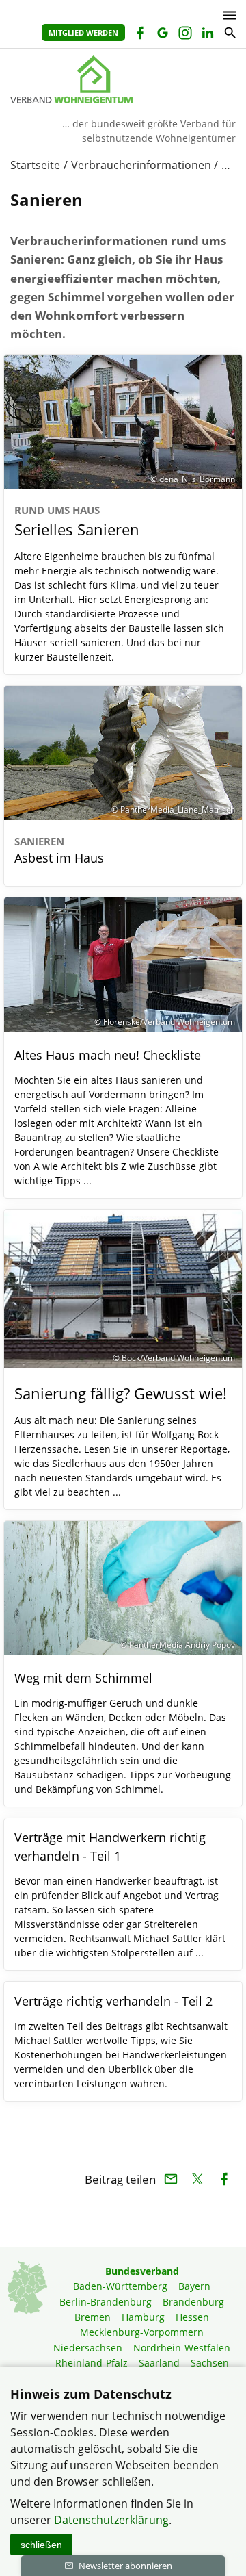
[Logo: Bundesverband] (123, 79)
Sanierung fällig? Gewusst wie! (121, 1393)
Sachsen (210, 2363)
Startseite (35, 165)
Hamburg (143, 2317)
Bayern (194, 2286)
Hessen (192, 2317)
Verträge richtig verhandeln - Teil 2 (113, 2001)
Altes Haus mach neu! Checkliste (108, 1055)
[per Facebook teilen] (224, 2179)
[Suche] (229, 35)
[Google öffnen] (162, 35)
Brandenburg (193, 2302)
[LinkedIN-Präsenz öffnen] (207, 35)
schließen (41, 2545)
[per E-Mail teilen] (170, 2179)
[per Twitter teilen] (197, 2179)
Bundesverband (142, 2271)
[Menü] (226, 15)
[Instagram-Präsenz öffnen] (184, 35)
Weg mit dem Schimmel (83, 1678)
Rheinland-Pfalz (92, 2363)
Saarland (159, 2363)
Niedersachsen (88, 2348)
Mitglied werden (83, 33)
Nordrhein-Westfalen (182, 2348)
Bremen (93, 2317)
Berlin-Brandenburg (106, 2302)
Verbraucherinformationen (141, 165)
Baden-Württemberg (120, 2286)
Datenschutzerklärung (111, 2520)
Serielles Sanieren (77, 521)
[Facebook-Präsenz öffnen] (139, 35)
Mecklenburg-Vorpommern (142, 2332)
